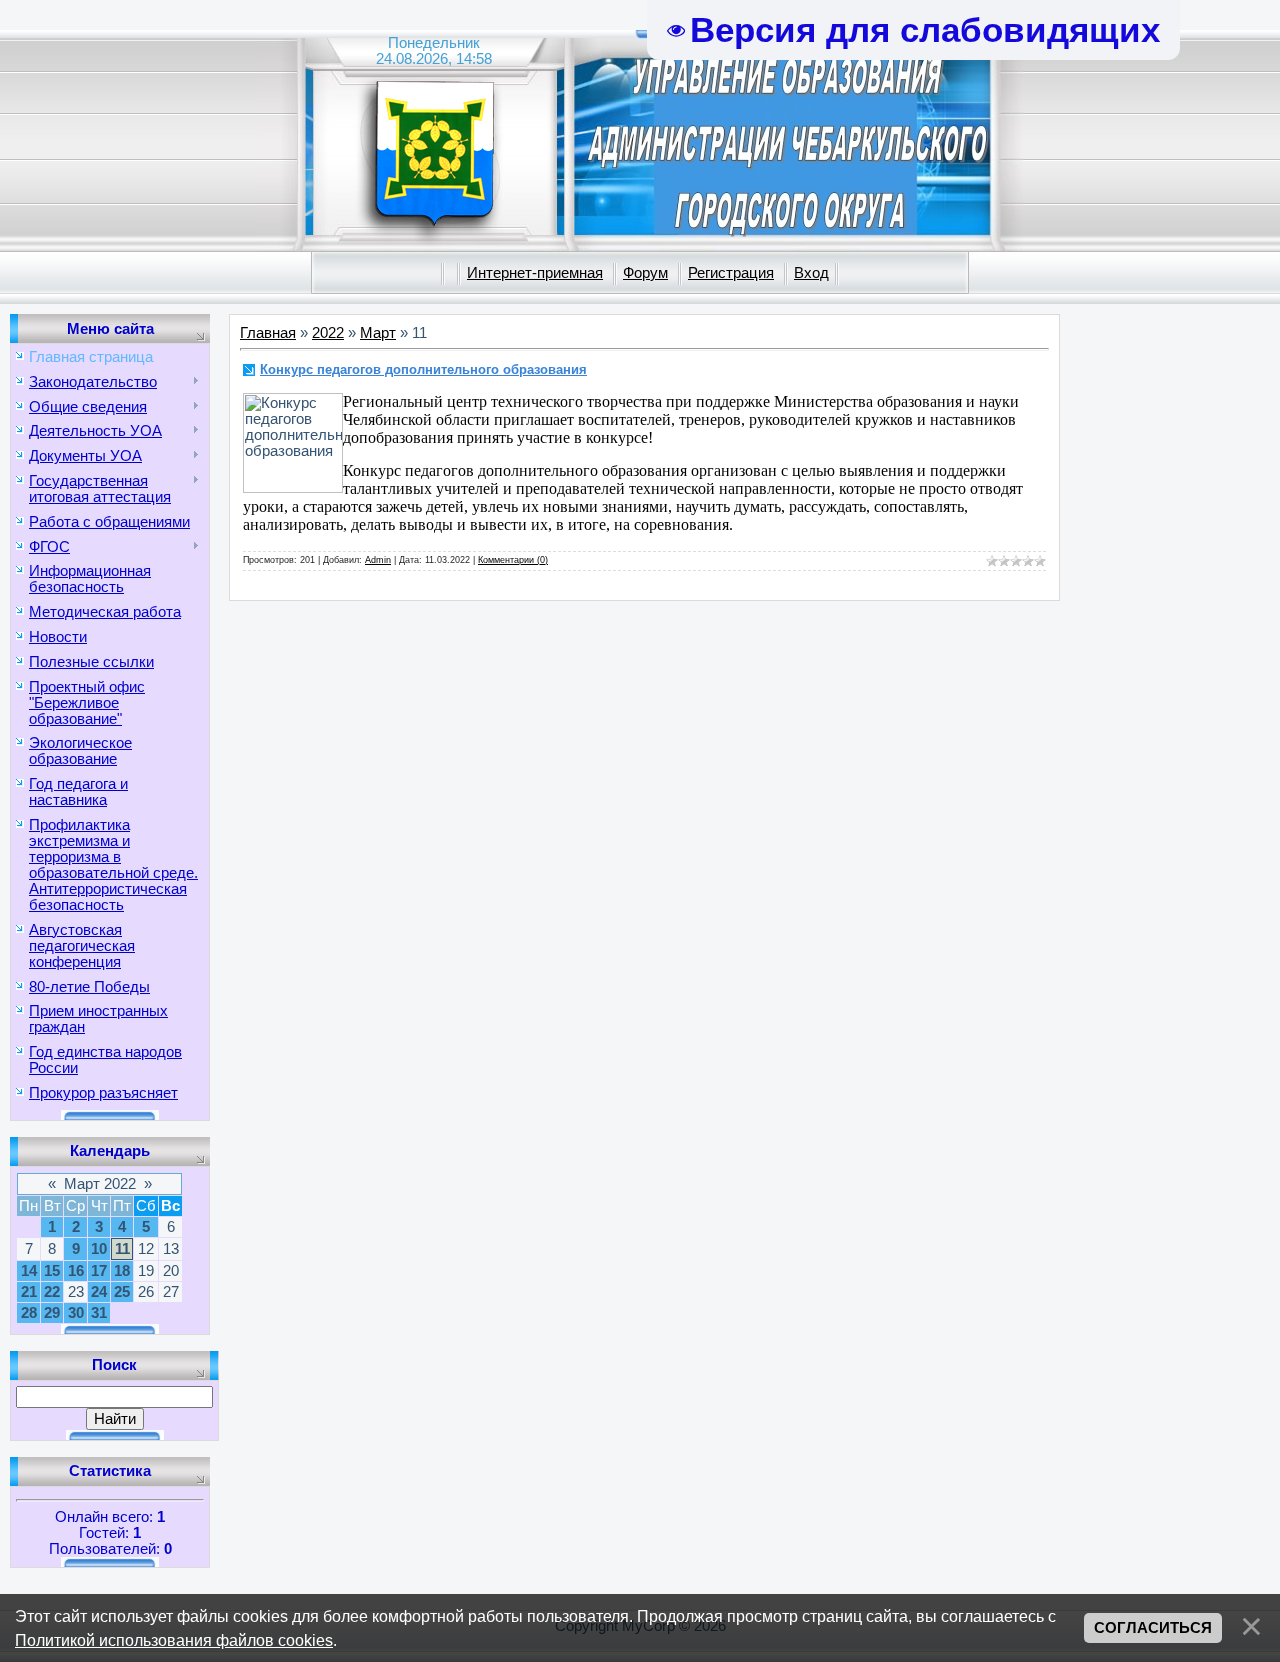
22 (52, 1292)
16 (76, 1271)
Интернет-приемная (535, 273)
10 (99, 1249)
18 (122, 1271)
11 (122, 1249)
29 (52, 1313)
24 (99, 1292)
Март (378, 333)
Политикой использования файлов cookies (174, 1640)
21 (29, 1292)
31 (99, 1313)
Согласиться (1153, 1628)
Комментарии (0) (513, 560)
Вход (811, 273)
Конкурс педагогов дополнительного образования (423, 369)
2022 (328, 333)
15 (52, 1271)
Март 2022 (100, 1184)
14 (29, 1271)
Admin (378, 560)
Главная (268, 333)
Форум (645, 273)
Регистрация (731, 273)
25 (122, 1292)
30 (76, 1313)
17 (99, 1271)
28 (29, 1313)
